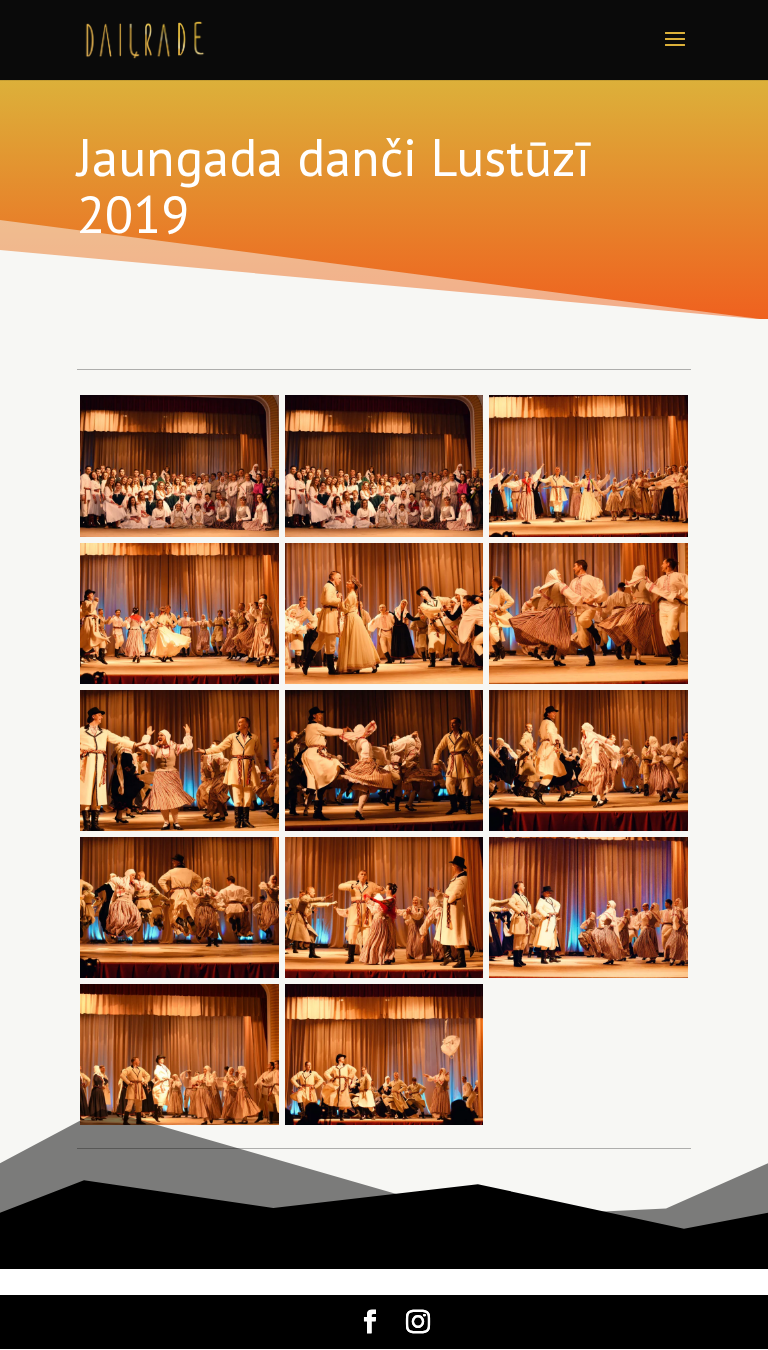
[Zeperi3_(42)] (588, 977)
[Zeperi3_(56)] (588, 536)
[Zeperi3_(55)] (179, 683)
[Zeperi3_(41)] (179, 1124)
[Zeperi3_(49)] (588, 683)
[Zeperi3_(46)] (384, 830)
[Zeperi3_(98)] (384, 536)
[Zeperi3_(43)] (384, 977)
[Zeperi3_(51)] (384, 683)
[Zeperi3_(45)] (588, 830)
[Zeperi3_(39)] (384, 1124)
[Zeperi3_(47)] (179, 830)
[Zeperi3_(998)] (179, 536)
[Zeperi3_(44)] (179, 977)
